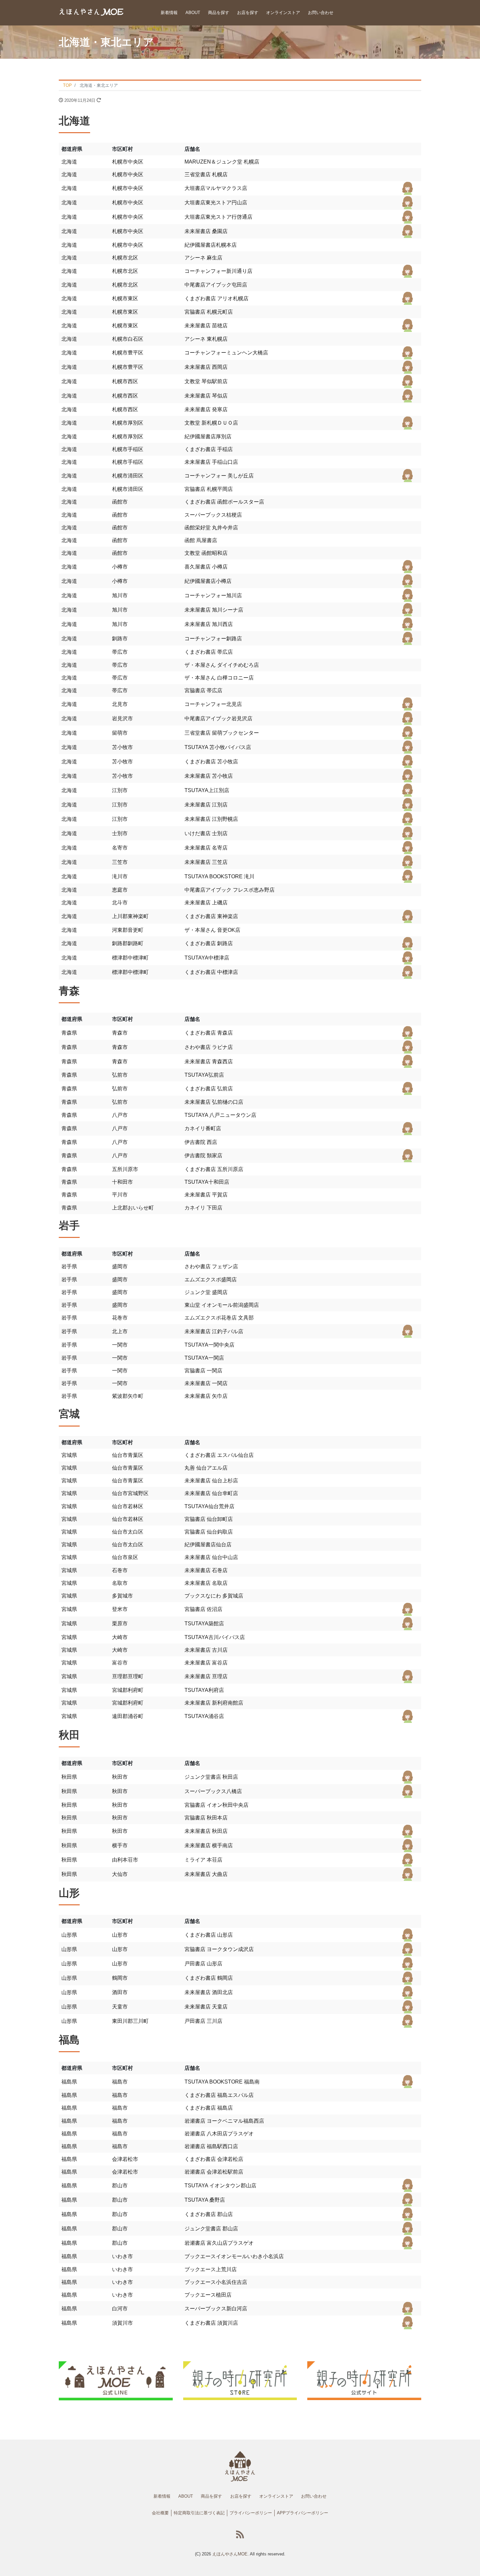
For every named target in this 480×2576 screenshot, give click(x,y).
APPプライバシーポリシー (303, 2513)
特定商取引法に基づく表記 (199, 2513)
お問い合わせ (321, 13)
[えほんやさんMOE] (91, 12)
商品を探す (219, 13)
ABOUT (193, 13)
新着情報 (169, 13)
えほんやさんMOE (230, 2554)
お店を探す (248, 13)
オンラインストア (283, 13)
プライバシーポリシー (251, 2513)
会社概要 (160, 2513)
